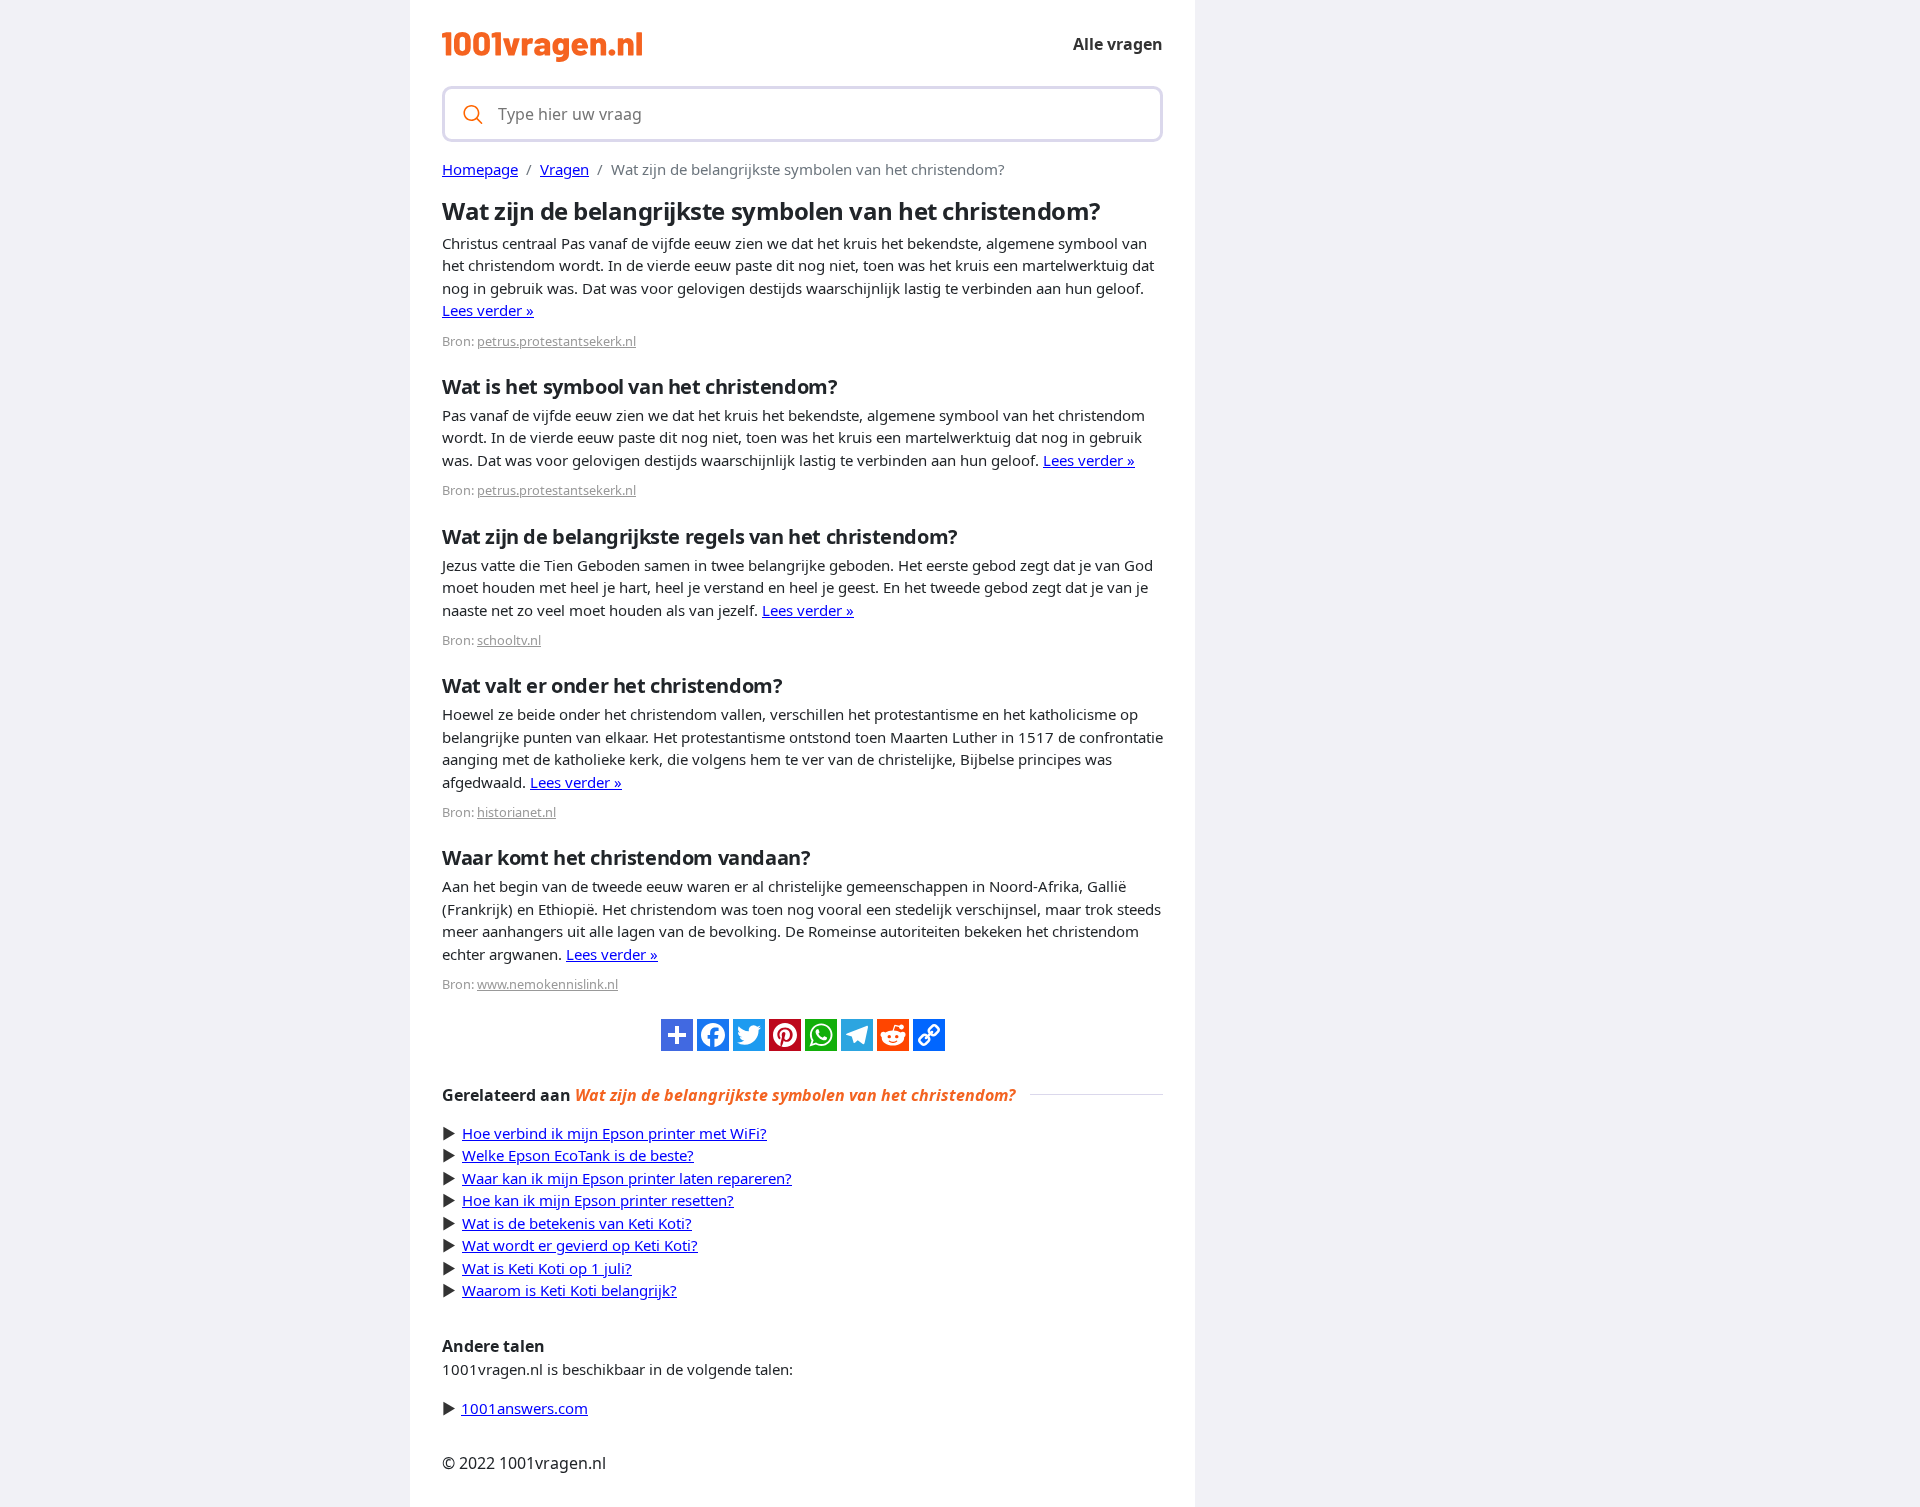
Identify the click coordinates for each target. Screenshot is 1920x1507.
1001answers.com (524, 1408)
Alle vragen (1118, 44)
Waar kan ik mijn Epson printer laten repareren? (627, 1178)
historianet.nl (516, 812)
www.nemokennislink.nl (547, 984)
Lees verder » (488, 310)
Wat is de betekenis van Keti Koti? (577, 1223)
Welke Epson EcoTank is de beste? (578, 1155)
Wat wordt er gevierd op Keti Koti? (580, 1245)
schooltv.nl (509, 640)
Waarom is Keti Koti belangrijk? (569, 1290)
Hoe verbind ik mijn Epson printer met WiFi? (614, 1133)
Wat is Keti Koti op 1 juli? (547, 1268)
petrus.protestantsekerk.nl (556, 341)
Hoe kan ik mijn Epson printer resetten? (598, 1200)
